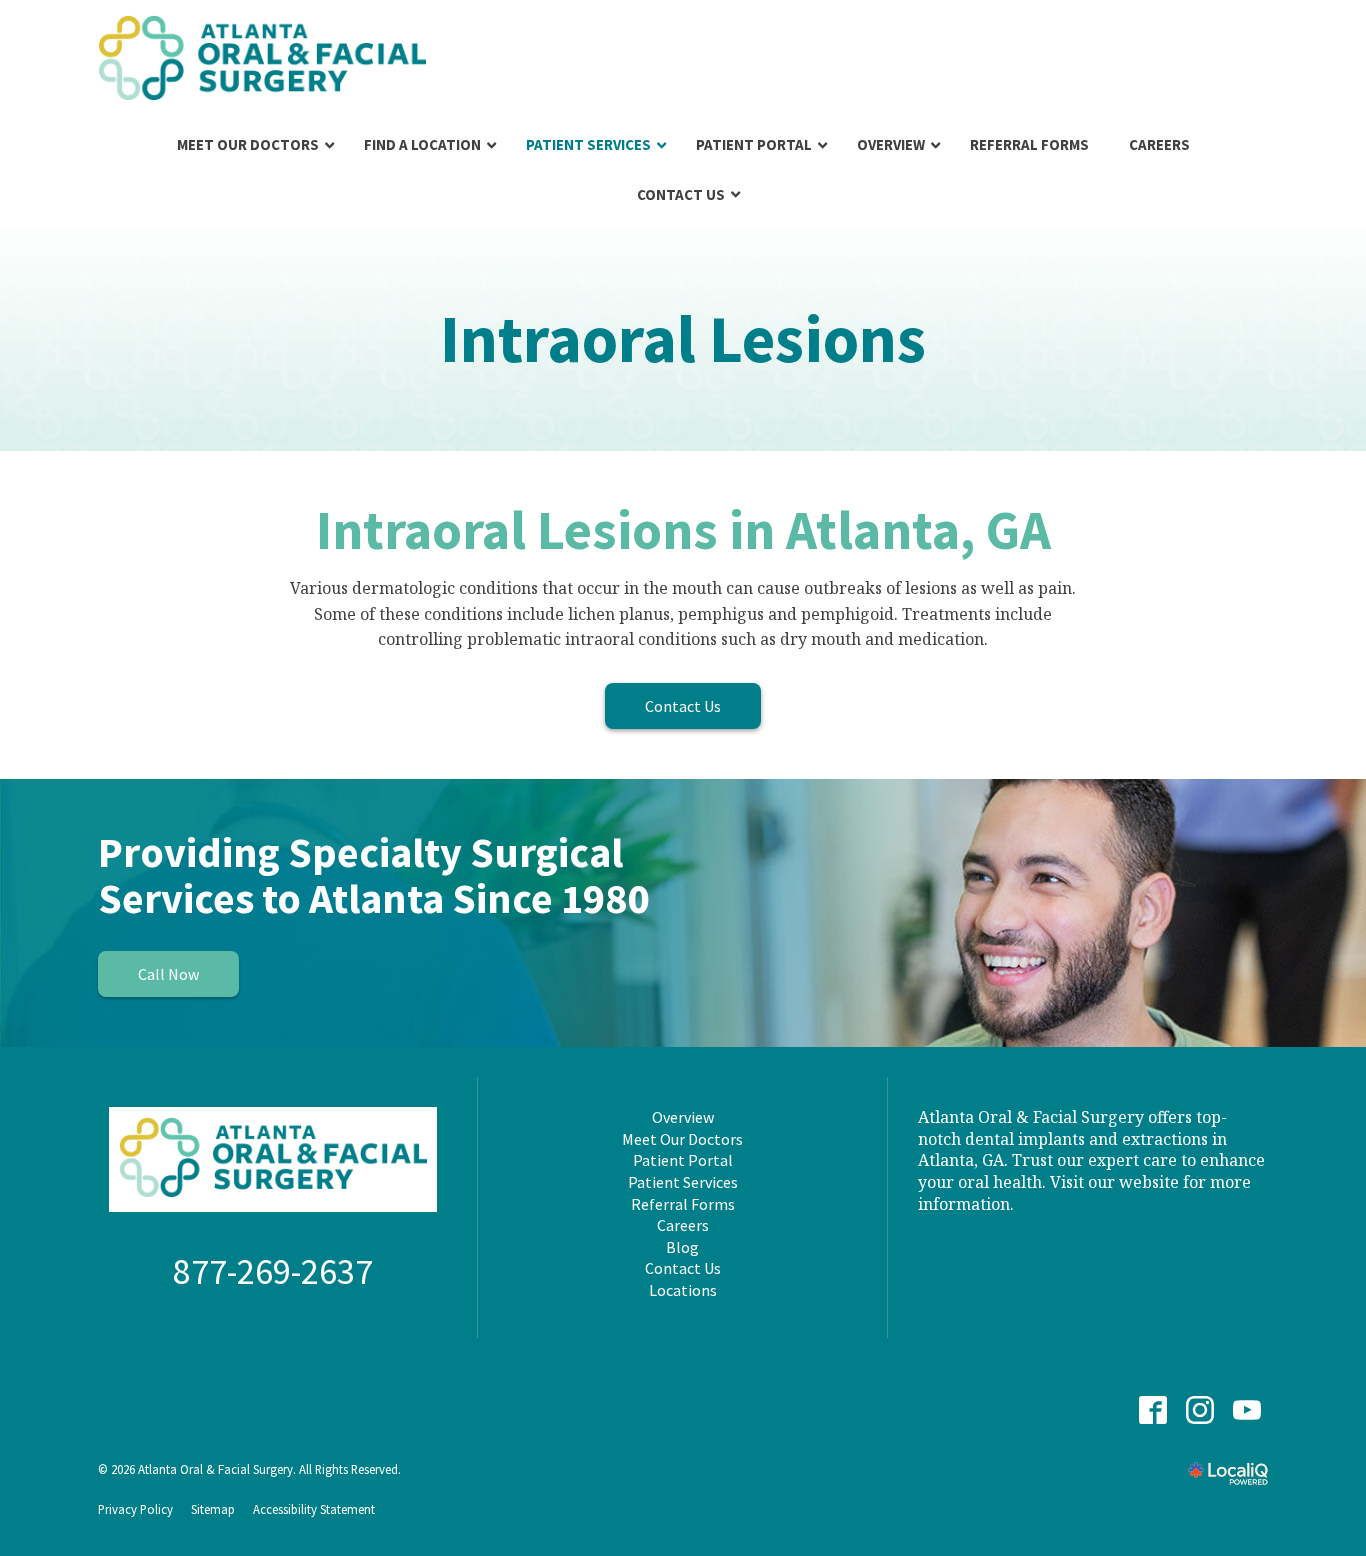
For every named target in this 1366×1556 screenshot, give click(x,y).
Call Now (168, 974)
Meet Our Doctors (682, 1139)
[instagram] (1199, 1409)
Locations (683, 1290)
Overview (683, 1117)
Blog (682, 1247)
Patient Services (683, 1182)
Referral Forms (683, 1204)
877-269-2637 (273, 1271)
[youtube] (1246, 1409)
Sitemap (213, 1509)
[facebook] (1152, 1409)
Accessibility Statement (314, 1509)
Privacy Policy (135, 1509)
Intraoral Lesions (683, 339)
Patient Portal (683, 1160)
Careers (683, 1225)
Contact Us (683, 706)
